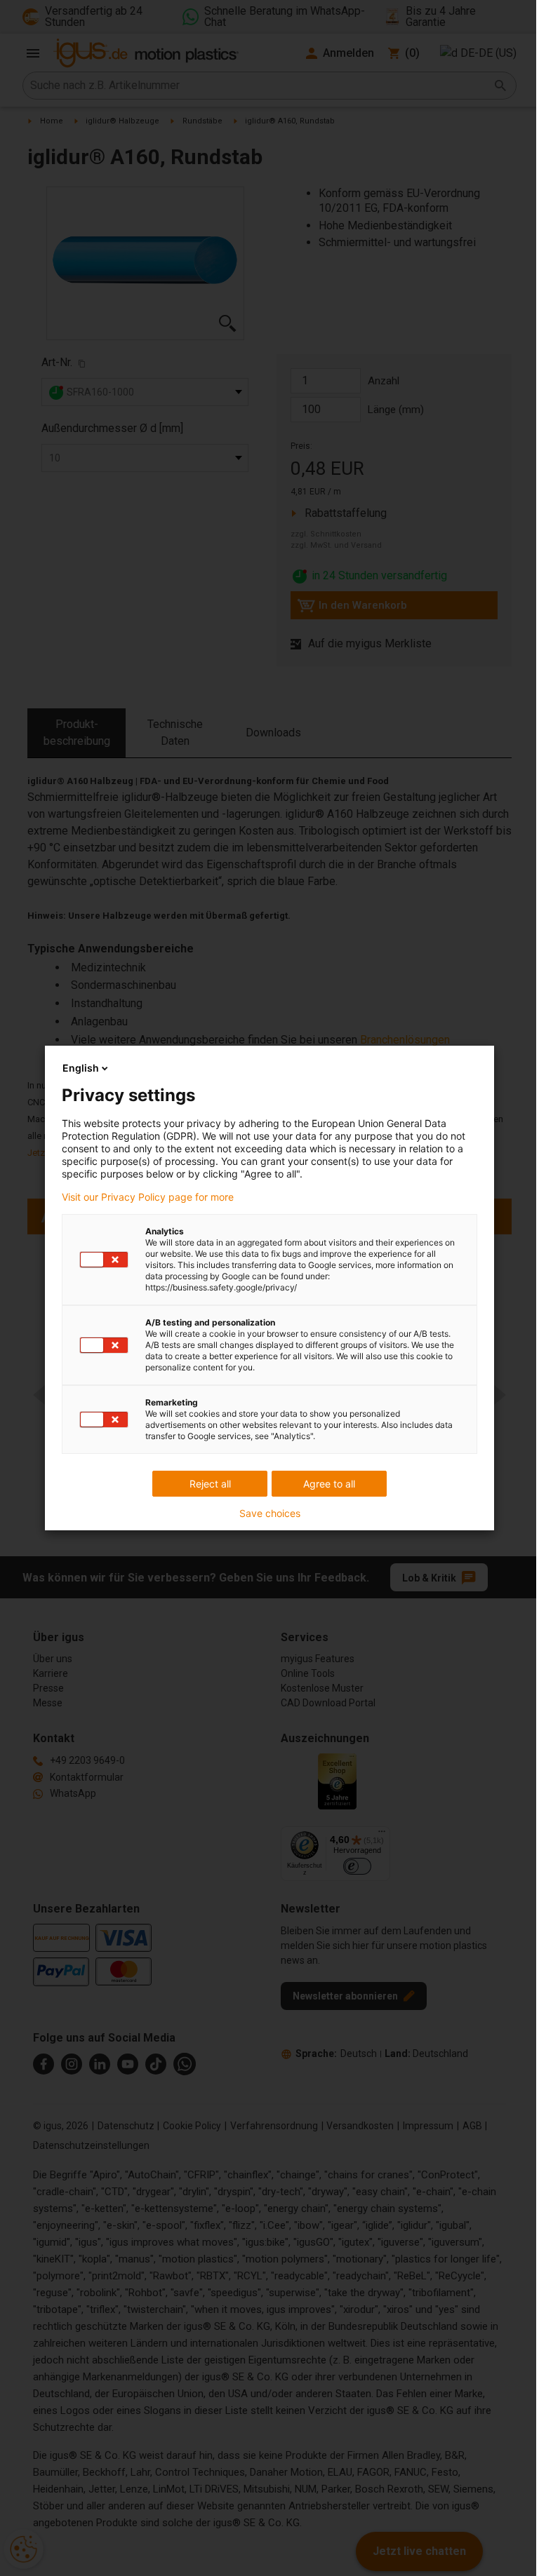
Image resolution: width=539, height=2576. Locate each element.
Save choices (270, 1513)
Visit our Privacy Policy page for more (148, 1197)
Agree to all (329, 1484)
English (81, 1068)
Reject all (210, 1484)
